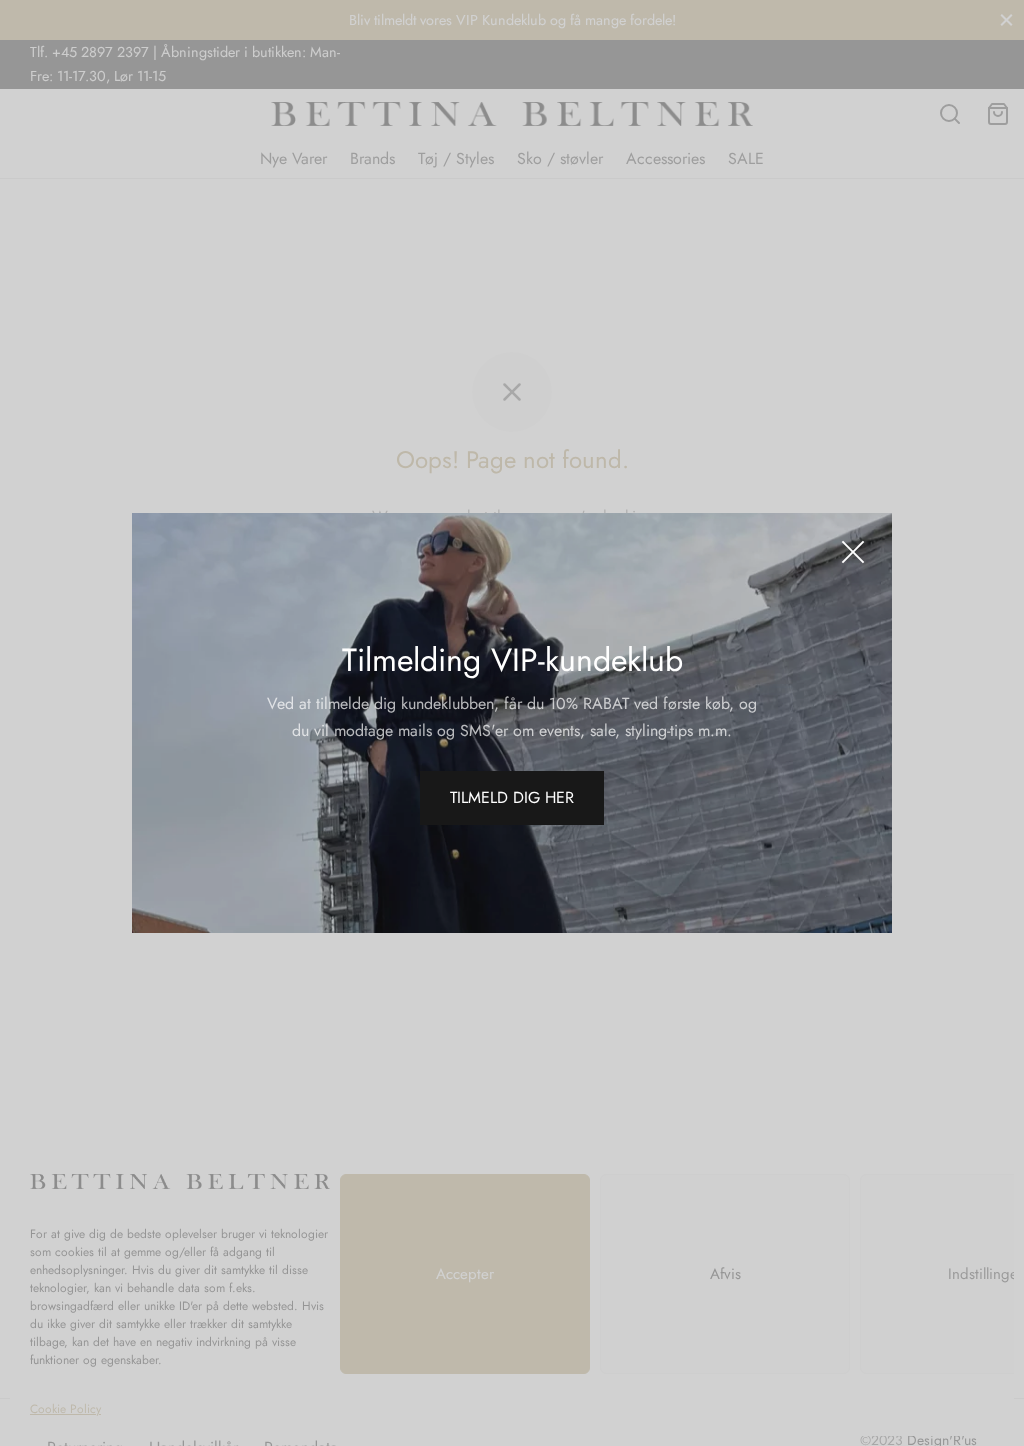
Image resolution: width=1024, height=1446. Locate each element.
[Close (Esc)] (853, 552)
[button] (512, 798)
